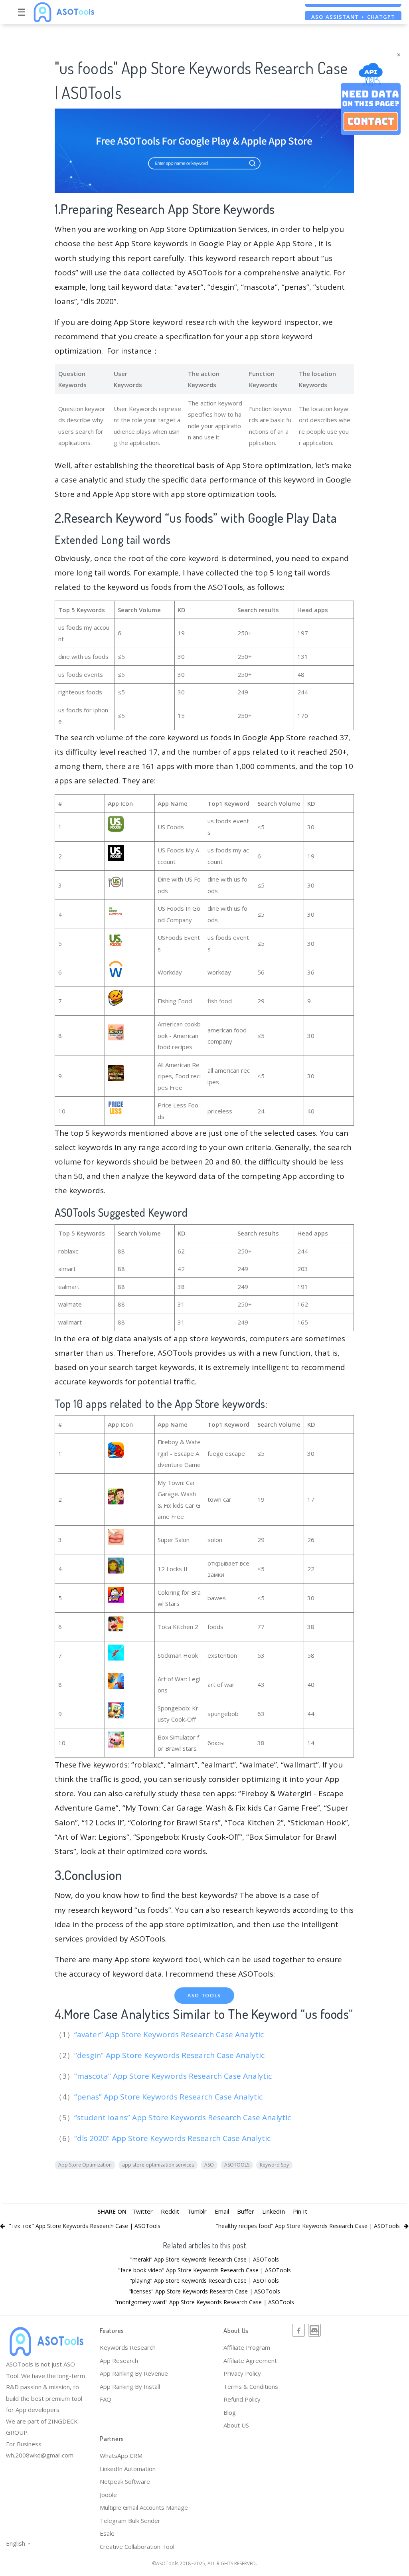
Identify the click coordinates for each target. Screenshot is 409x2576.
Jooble (108, 2495)
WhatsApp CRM (121, 2455)
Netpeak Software (125, 2481)
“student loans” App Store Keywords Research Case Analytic (184, 2117)
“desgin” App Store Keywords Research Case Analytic (170, 2055)
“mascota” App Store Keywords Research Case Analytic (174, 2076)
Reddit (170, 2211)
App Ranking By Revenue (134, 2373)
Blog (230, 2412)
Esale (107, 2533)
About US (236, 2425)
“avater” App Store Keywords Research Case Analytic (170, 2034)
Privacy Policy (242, 2373)
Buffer (246, 2211)
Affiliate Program (247, 2347)
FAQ (106, 2399)
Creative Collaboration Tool (137, 2546)
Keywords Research (128, 2347)
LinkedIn (274, 2211)
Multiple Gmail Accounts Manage (144, 2507)
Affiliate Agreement (250, 2361)
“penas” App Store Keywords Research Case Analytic (169, 2097)
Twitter (142, 2211)
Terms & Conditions (251, 2386)
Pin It (300, 2211)
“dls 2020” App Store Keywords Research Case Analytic (173, 2138)
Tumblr (197, 2211)
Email (222, 2211)
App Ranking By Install (130, 2386)
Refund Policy (242, 2399)
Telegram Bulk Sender (130, 2521)
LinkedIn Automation (128, 2469)
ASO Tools (204, 1996)
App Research (119, 2361)
